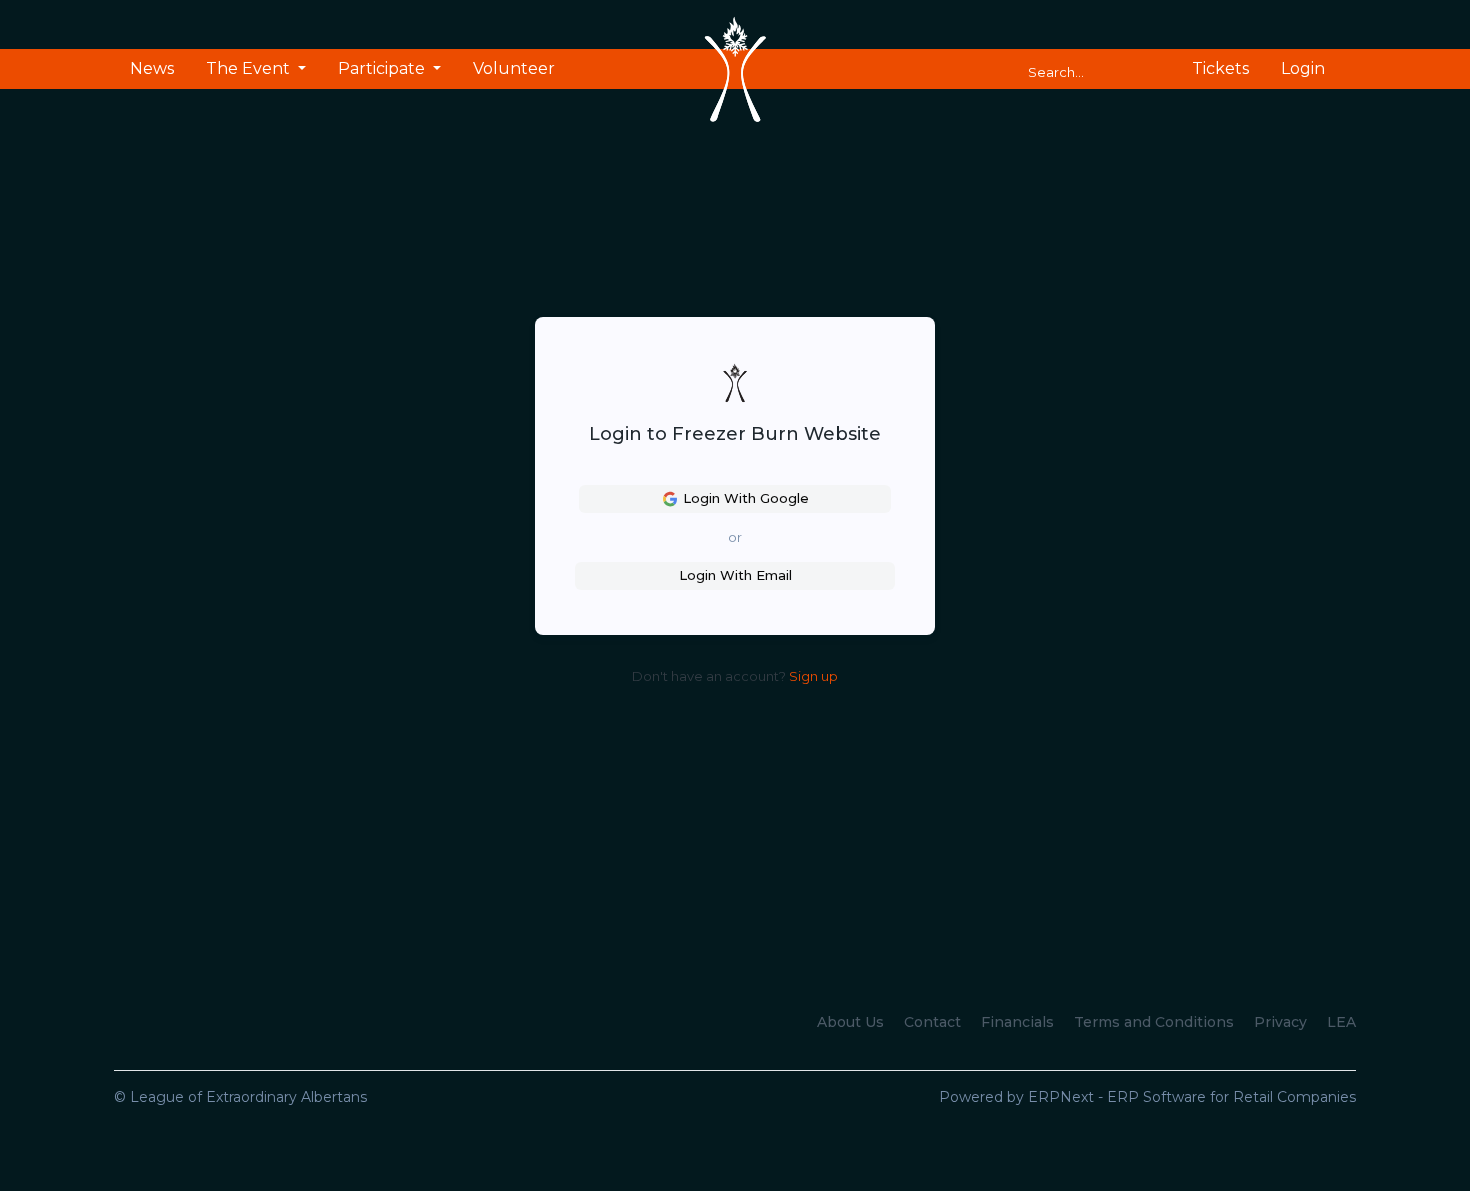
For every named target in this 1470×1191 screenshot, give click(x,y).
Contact (932, 1022)
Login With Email (735, 575)
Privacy (1280, 1022)
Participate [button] (383, 68)
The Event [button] (250, 68)
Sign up (813, 676)
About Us (850, 1022)
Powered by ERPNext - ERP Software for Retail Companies (1147, 1097)
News (152, 68)
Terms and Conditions (1154, 1022)
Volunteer (514, 68)
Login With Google (746, 498)
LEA (1341, 1022)
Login (1303, 68)
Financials (1017, 1022)
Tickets (1220, 68)
